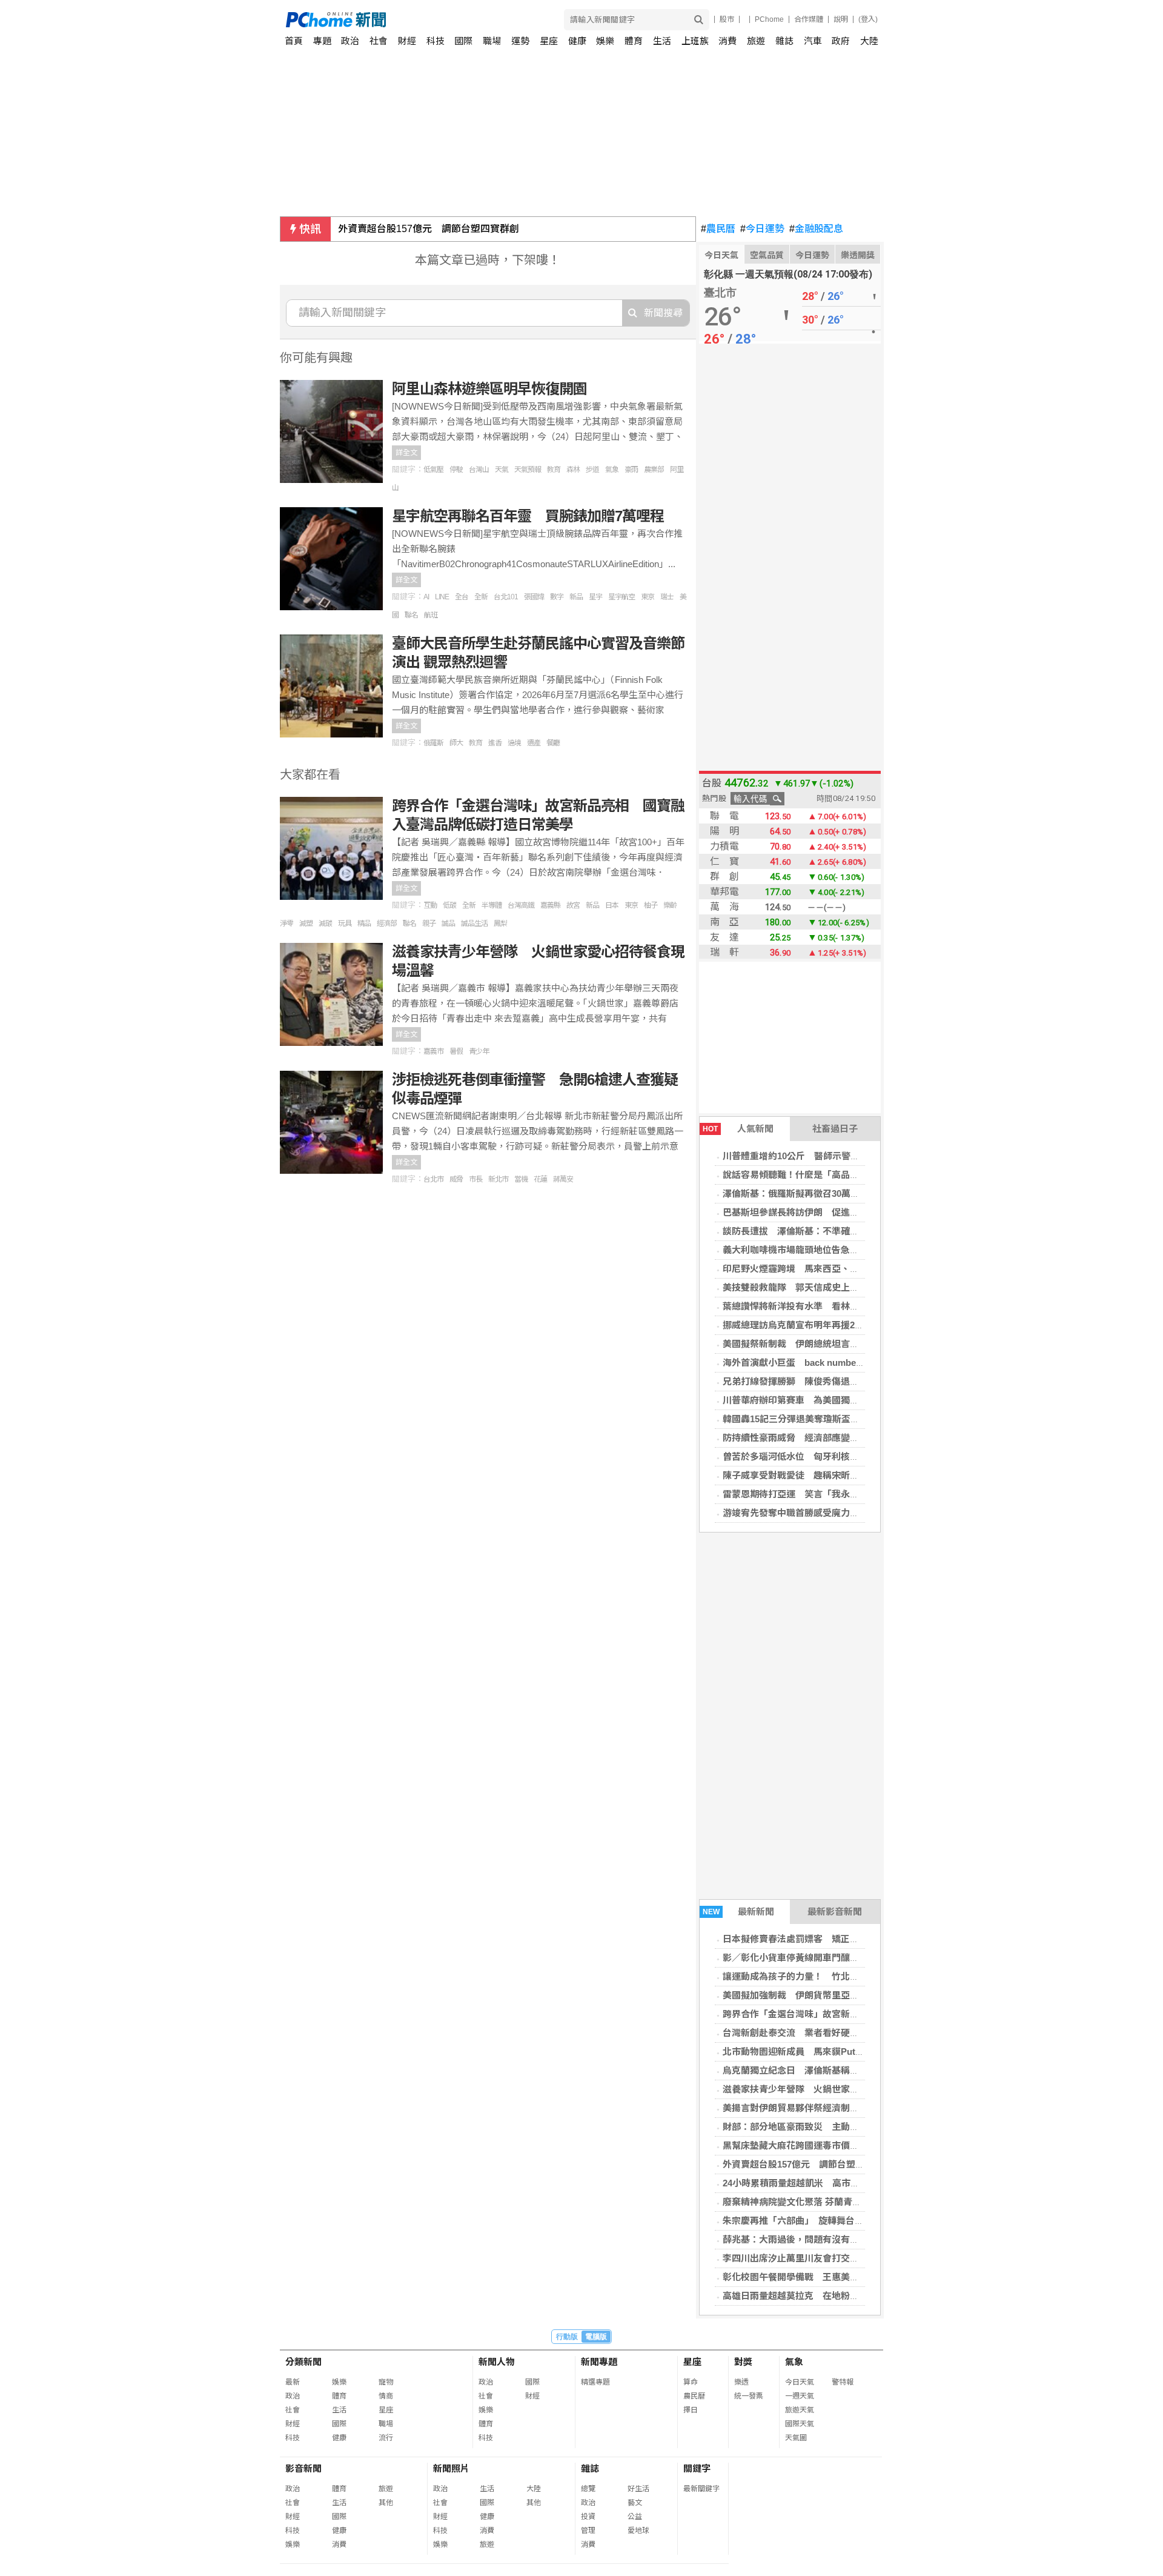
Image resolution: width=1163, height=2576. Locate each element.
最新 (293, 2382)
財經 (407, 41)
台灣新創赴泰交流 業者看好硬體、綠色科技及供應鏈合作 (841, 2033)
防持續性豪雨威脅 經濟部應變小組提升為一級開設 (827, 1438)
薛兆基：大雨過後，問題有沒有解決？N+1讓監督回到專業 (840, 2239)
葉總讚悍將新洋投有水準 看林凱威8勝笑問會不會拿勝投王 (843, 1306)
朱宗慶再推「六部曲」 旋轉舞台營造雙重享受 (816, 2221)
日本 (612, 905)
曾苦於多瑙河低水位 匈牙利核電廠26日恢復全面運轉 (832, 1456)
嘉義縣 (550, 905)
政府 (841, 41)
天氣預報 (528, 470)
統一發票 (749, 2396)
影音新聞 (303, 2468)
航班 (431, 615)
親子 (429, 924)
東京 (648, 597)
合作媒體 (809, 19)
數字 (557, 597)
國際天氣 (800, 2424)
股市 (727, 19)
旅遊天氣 (800, 2410)
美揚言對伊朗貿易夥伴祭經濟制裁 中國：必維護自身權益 (837, 2108)
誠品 (448, 924)
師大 (456, 743)
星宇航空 (621, 597)
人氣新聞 (738, 1129)
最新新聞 (739, 1912)
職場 (492, 41)
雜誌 (784, 41)
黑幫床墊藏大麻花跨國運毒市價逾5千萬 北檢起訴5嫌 (832, 2145)
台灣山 (479, 470)
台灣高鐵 (521, 905)
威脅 (456, 1179)
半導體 (492, 905)
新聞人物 (497, 2362)
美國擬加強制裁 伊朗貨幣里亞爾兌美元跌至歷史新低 (832, 1995)
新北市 (498, 1179)
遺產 (534, 743)
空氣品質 (767, 255)
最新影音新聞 (835, 1912)
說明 (841, 19)
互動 (430, 905)
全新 (481, 597)
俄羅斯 (433, 743)
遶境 (514, 743)
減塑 (306, 924)
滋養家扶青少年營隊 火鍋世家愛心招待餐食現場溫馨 (832, 2089)
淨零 (287, 924)
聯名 (411, 615)
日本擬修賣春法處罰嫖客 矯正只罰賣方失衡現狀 (823, 1939)
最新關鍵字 (701, 2489)
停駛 (456, 470)
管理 (588, 2531)
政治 (350, 41)
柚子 (651, 905)
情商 (386, 2396)
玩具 (345, 924)
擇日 (691, 2410)
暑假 (456, 1051)
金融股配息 (816, 229)
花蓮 (540, 1179)
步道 (592, 470)
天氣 (502, 470)
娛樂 (605, 41)
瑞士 (667, 597)
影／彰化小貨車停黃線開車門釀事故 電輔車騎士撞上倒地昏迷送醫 (859, 1958)
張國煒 (534, 597)
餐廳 (553, 743)
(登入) (868, 19)
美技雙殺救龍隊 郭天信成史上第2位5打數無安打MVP (833, 1287)
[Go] (699, 20)
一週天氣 (800, 2396)
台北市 (433, 1179)
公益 (635, 2517)
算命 (691, 2382)
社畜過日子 (835, 1129)
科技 (436, 41)
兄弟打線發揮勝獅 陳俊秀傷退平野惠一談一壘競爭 (827, 1381)
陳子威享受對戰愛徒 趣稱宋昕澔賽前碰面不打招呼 (827, 1475)
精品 (364, 924)
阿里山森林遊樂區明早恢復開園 (489, 389)
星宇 (595, 597)
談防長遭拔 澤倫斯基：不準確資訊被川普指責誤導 (827, 1231)
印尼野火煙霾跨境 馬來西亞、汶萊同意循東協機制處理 (836, 1269)
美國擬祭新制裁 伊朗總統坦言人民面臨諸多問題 (823, 1344)
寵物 (386, 2382)
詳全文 (406, 453)
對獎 (743, 2362)
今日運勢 (762, 229)
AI (426, 597)
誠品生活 (474, 924)
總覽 (588, 2489)
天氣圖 (796, 2438)
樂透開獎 (858, 255)
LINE (442, 597)
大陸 (869, 41)
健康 (577, 41)
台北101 (506, 597)
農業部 (654, 470)
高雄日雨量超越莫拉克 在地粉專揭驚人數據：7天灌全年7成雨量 (855, 2296)
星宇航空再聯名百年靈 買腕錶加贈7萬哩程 (528, 516)
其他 (386, 2503)
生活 (662, 41)
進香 (495, 743)
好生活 (638, 2489)
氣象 (612, 470)
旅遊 (756, 41)
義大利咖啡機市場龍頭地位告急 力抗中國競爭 (818, 1250)
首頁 (294, 41)
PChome (769, 19)
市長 (475, 1179)
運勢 (520, 41)
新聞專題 (599, 2362)
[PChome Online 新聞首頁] (434, 20)
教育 (554, 470)
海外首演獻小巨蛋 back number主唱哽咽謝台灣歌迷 (832, 1363)
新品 (576, 597)
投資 (588, 2517)
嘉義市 (433, 1051)
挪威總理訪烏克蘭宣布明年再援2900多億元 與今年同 (832, 1325)
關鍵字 (697, 2468)
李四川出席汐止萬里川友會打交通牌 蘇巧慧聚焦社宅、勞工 (845, 2258)
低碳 (449, 905)
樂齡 (670, 905)
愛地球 (638, 2531)
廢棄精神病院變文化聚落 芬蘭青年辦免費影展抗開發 (828, 2202)
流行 (386, 2438)
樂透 (741, 2382)
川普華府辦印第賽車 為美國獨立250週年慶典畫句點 (830, 1400)
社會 (379, 41)
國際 (463, 41)
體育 (634, 41)
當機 (521, 1179)
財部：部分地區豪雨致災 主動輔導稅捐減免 (813, 2127)
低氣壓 (433, 470)
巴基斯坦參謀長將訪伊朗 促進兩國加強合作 (813, 1212)
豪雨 (631, 470)
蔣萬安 (563, 1179)
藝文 (635, 2503)
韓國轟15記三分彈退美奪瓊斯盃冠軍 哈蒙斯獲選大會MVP (842, 1419)
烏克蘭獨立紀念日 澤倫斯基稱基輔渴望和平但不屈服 (832, 2070)
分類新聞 (303, 2362)
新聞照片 (451, 2468)
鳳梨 (500, 924)
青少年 (479, 1051)
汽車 (813, 41)
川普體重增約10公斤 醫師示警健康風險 (805, 1156)
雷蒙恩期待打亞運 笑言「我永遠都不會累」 (813, 1494)
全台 (462, 597)
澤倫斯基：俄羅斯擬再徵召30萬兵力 (796, 1193)
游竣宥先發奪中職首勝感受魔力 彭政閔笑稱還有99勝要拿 (841, 1513)
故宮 (573, 905)
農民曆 (718, 229)
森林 (573, 470)
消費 (727, 41)
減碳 (325, 924)
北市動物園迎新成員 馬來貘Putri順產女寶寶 (815, 2052)
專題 (322, 41)
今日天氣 (721, 255)
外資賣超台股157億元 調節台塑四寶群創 (429, 229)
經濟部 (387, 924)
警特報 (843, 2382)
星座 (549, 41)
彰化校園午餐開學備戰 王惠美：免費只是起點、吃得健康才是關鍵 (859, 2277)
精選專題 (595, 2382)
